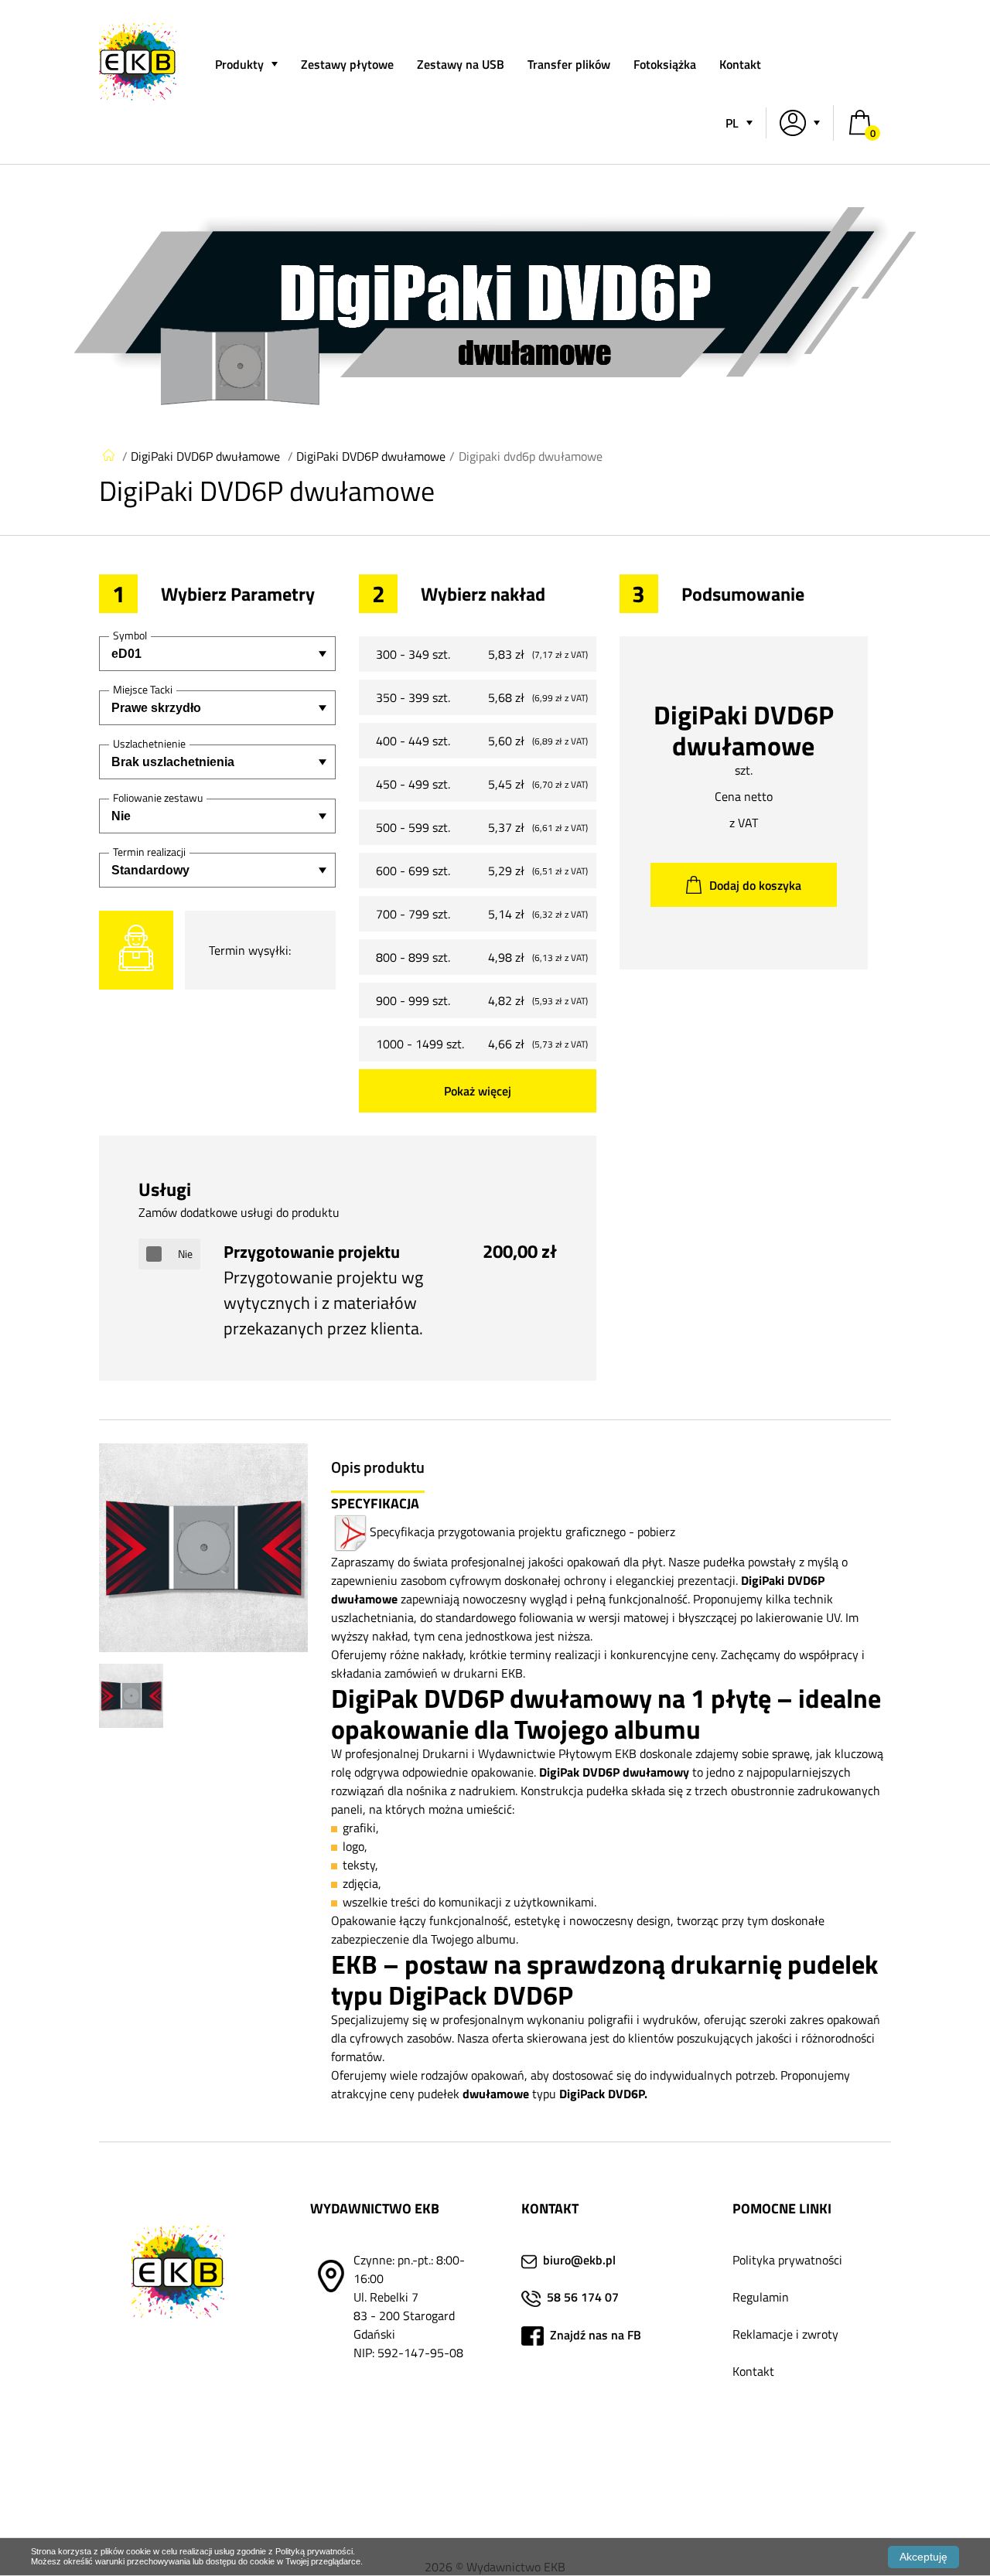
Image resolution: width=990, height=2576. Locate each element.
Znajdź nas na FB (594, 2335)
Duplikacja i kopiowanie (794, 2445)
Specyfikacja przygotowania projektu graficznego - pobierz (522, 1532)
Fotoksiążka (665, 64)
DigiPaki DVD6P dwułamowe (205, 456)
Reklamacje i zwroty (785, 2334)
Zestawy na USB (461, 64)
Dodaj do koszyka (755, 885)
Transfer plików (569, 64)
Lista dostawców (776, 2482)
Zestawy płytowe (347, 64)
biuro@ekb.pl (579, 2260)
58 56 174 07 (583, 2297)
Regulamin (761, 2297)
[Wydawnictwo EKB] (138, 96)
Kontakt (740, 64)
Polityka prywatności (787, 2260)
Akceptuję (923, 2557)
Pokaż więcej (478, 1091)
